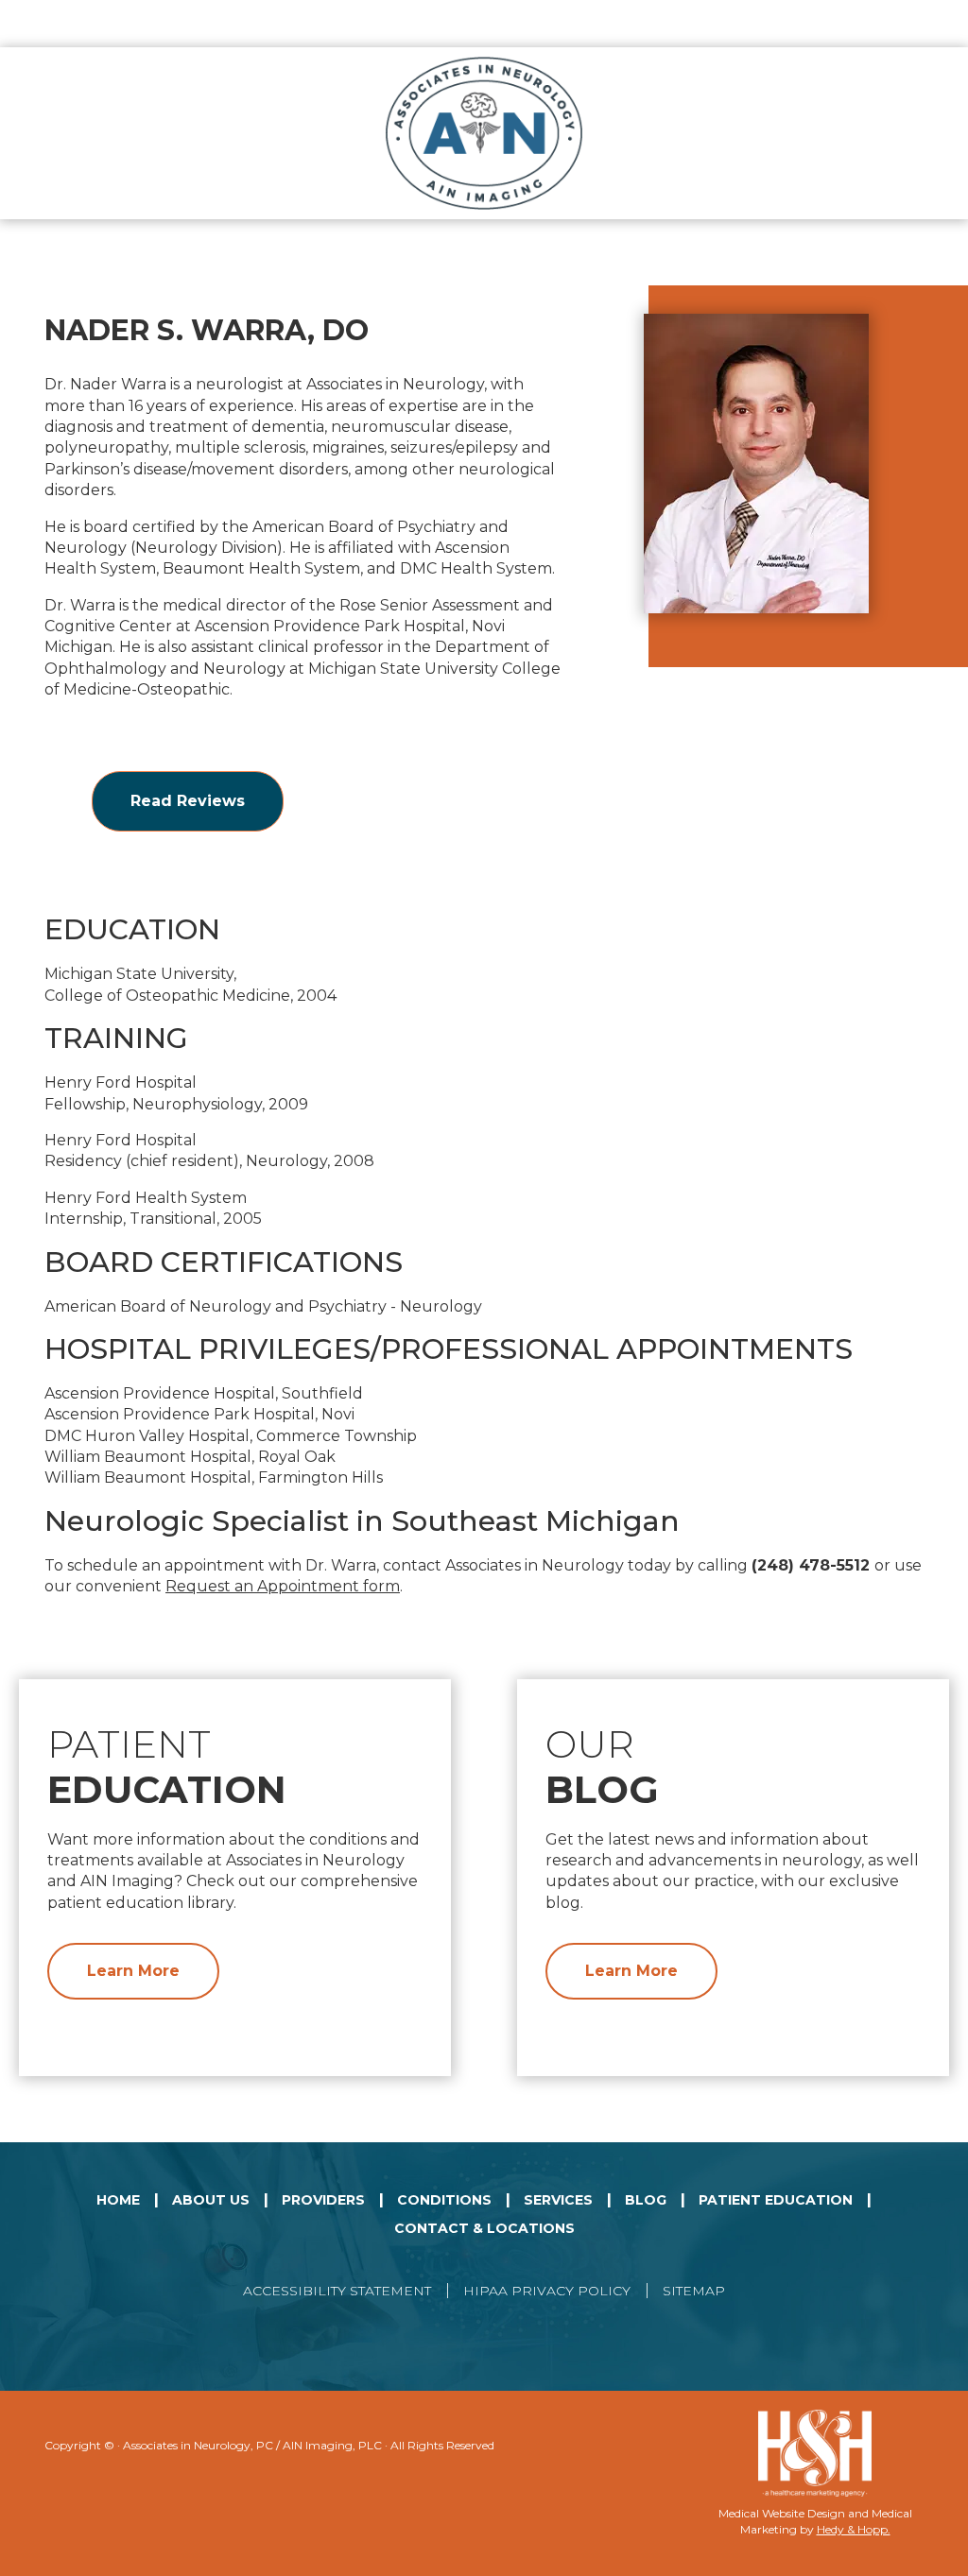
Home (118, 2200)
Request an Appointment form (283, 1586)
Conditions (444, 2200)
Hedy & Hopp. (854, 2529)
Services (558, 2200)
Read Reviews (188, 801)
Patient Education (776, 2200)
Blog (646, 2200)
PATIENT (167, 1767)
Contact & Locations (484, 2228)
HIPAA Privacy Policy (547, 2291)
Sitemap (694, 2291)
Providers (323, 2200)
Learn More (133, 1971)
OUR (602, 1767)
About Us (211, 2200)
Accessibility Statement (337, 2291)
